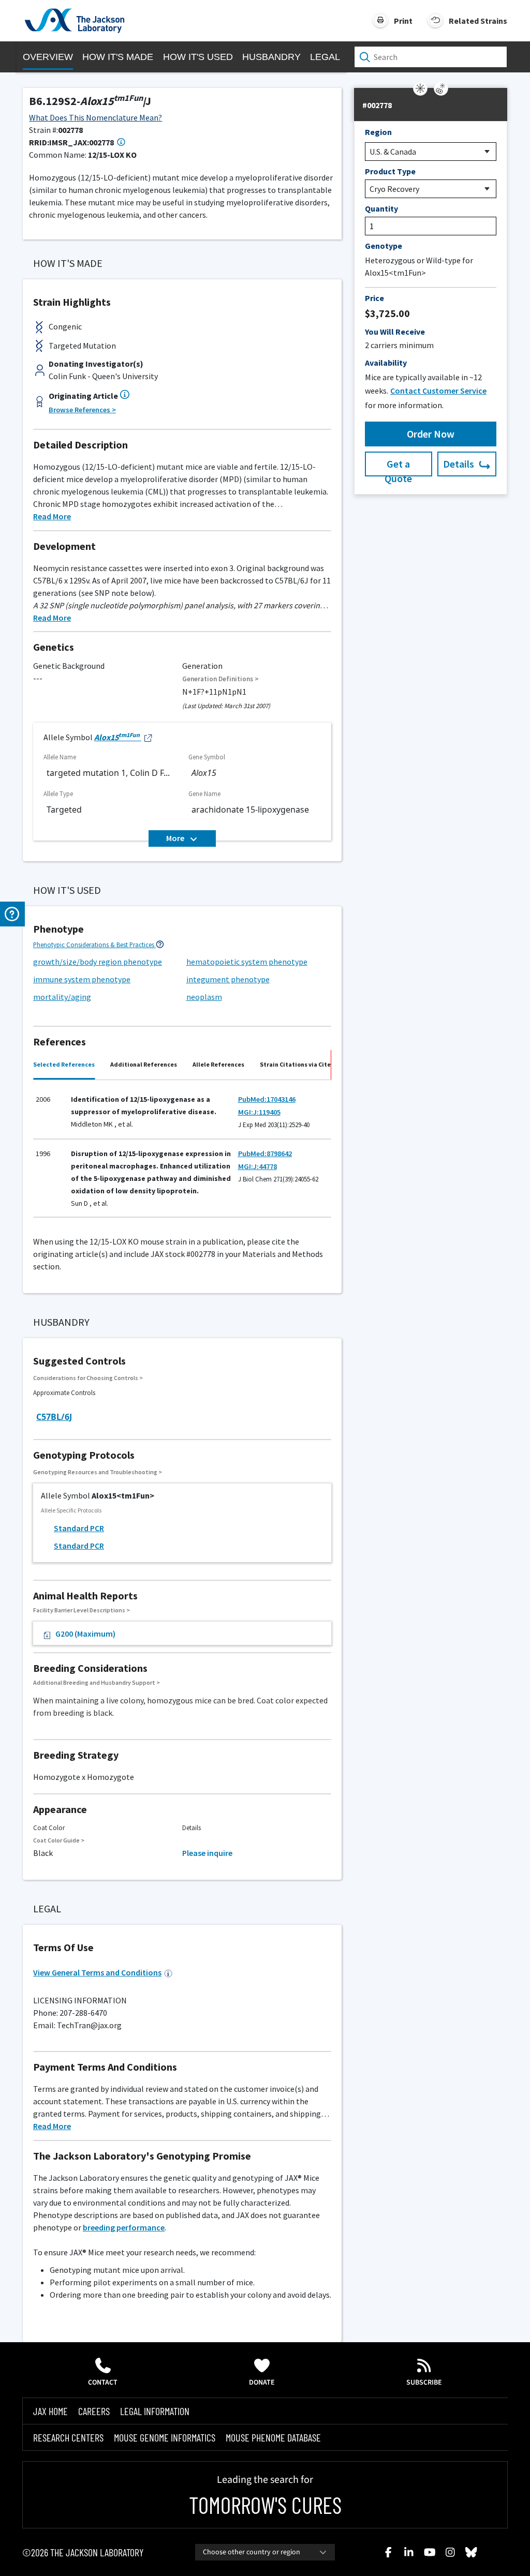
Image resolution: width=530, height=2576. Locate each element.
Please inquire (207, 1853)
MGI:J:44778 (257, 1166)
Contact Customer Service (438, 391)
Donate (262, 2383)
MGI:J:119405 (259, 1112)
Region (378, 132)
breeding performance (124, 2227)
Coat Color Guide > (59, 1840)
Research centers (68, 2437)
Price (374, 298)
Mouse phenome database (273, 2437)
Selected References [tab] (64, 1064)
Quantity (381, 208)
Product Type (390, 171)
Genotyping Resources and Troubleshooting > (98, 1472)
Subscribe (424, 2383)
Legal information (155, 2411)
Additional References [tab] (144, 1064)
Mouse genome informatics (165, 2437)
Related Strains (478, 21)
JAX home (50, 2411)
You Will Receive (395, 332)
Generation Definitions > (220, 679)
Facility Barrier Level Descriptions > (82, 1610)
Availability (386, 363)
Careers (94, 2411)
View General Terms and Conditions (97, 1972)
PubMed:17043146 (267, 1099)
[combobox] (265, 2552)
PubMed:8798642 (265, 1154)
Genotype (384, 246)
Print (403, 21)
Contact (103, 2383)
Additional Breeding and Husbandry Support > (97, 1682)
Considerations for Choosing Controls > (88, 1378)
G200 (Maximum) (85, 1634)
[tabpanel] (182, 1152)
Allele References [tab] (218, 1064)
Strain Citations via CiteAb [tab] (299, 1064)
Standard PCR (79, 1528)
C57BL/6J (54, 1417)
